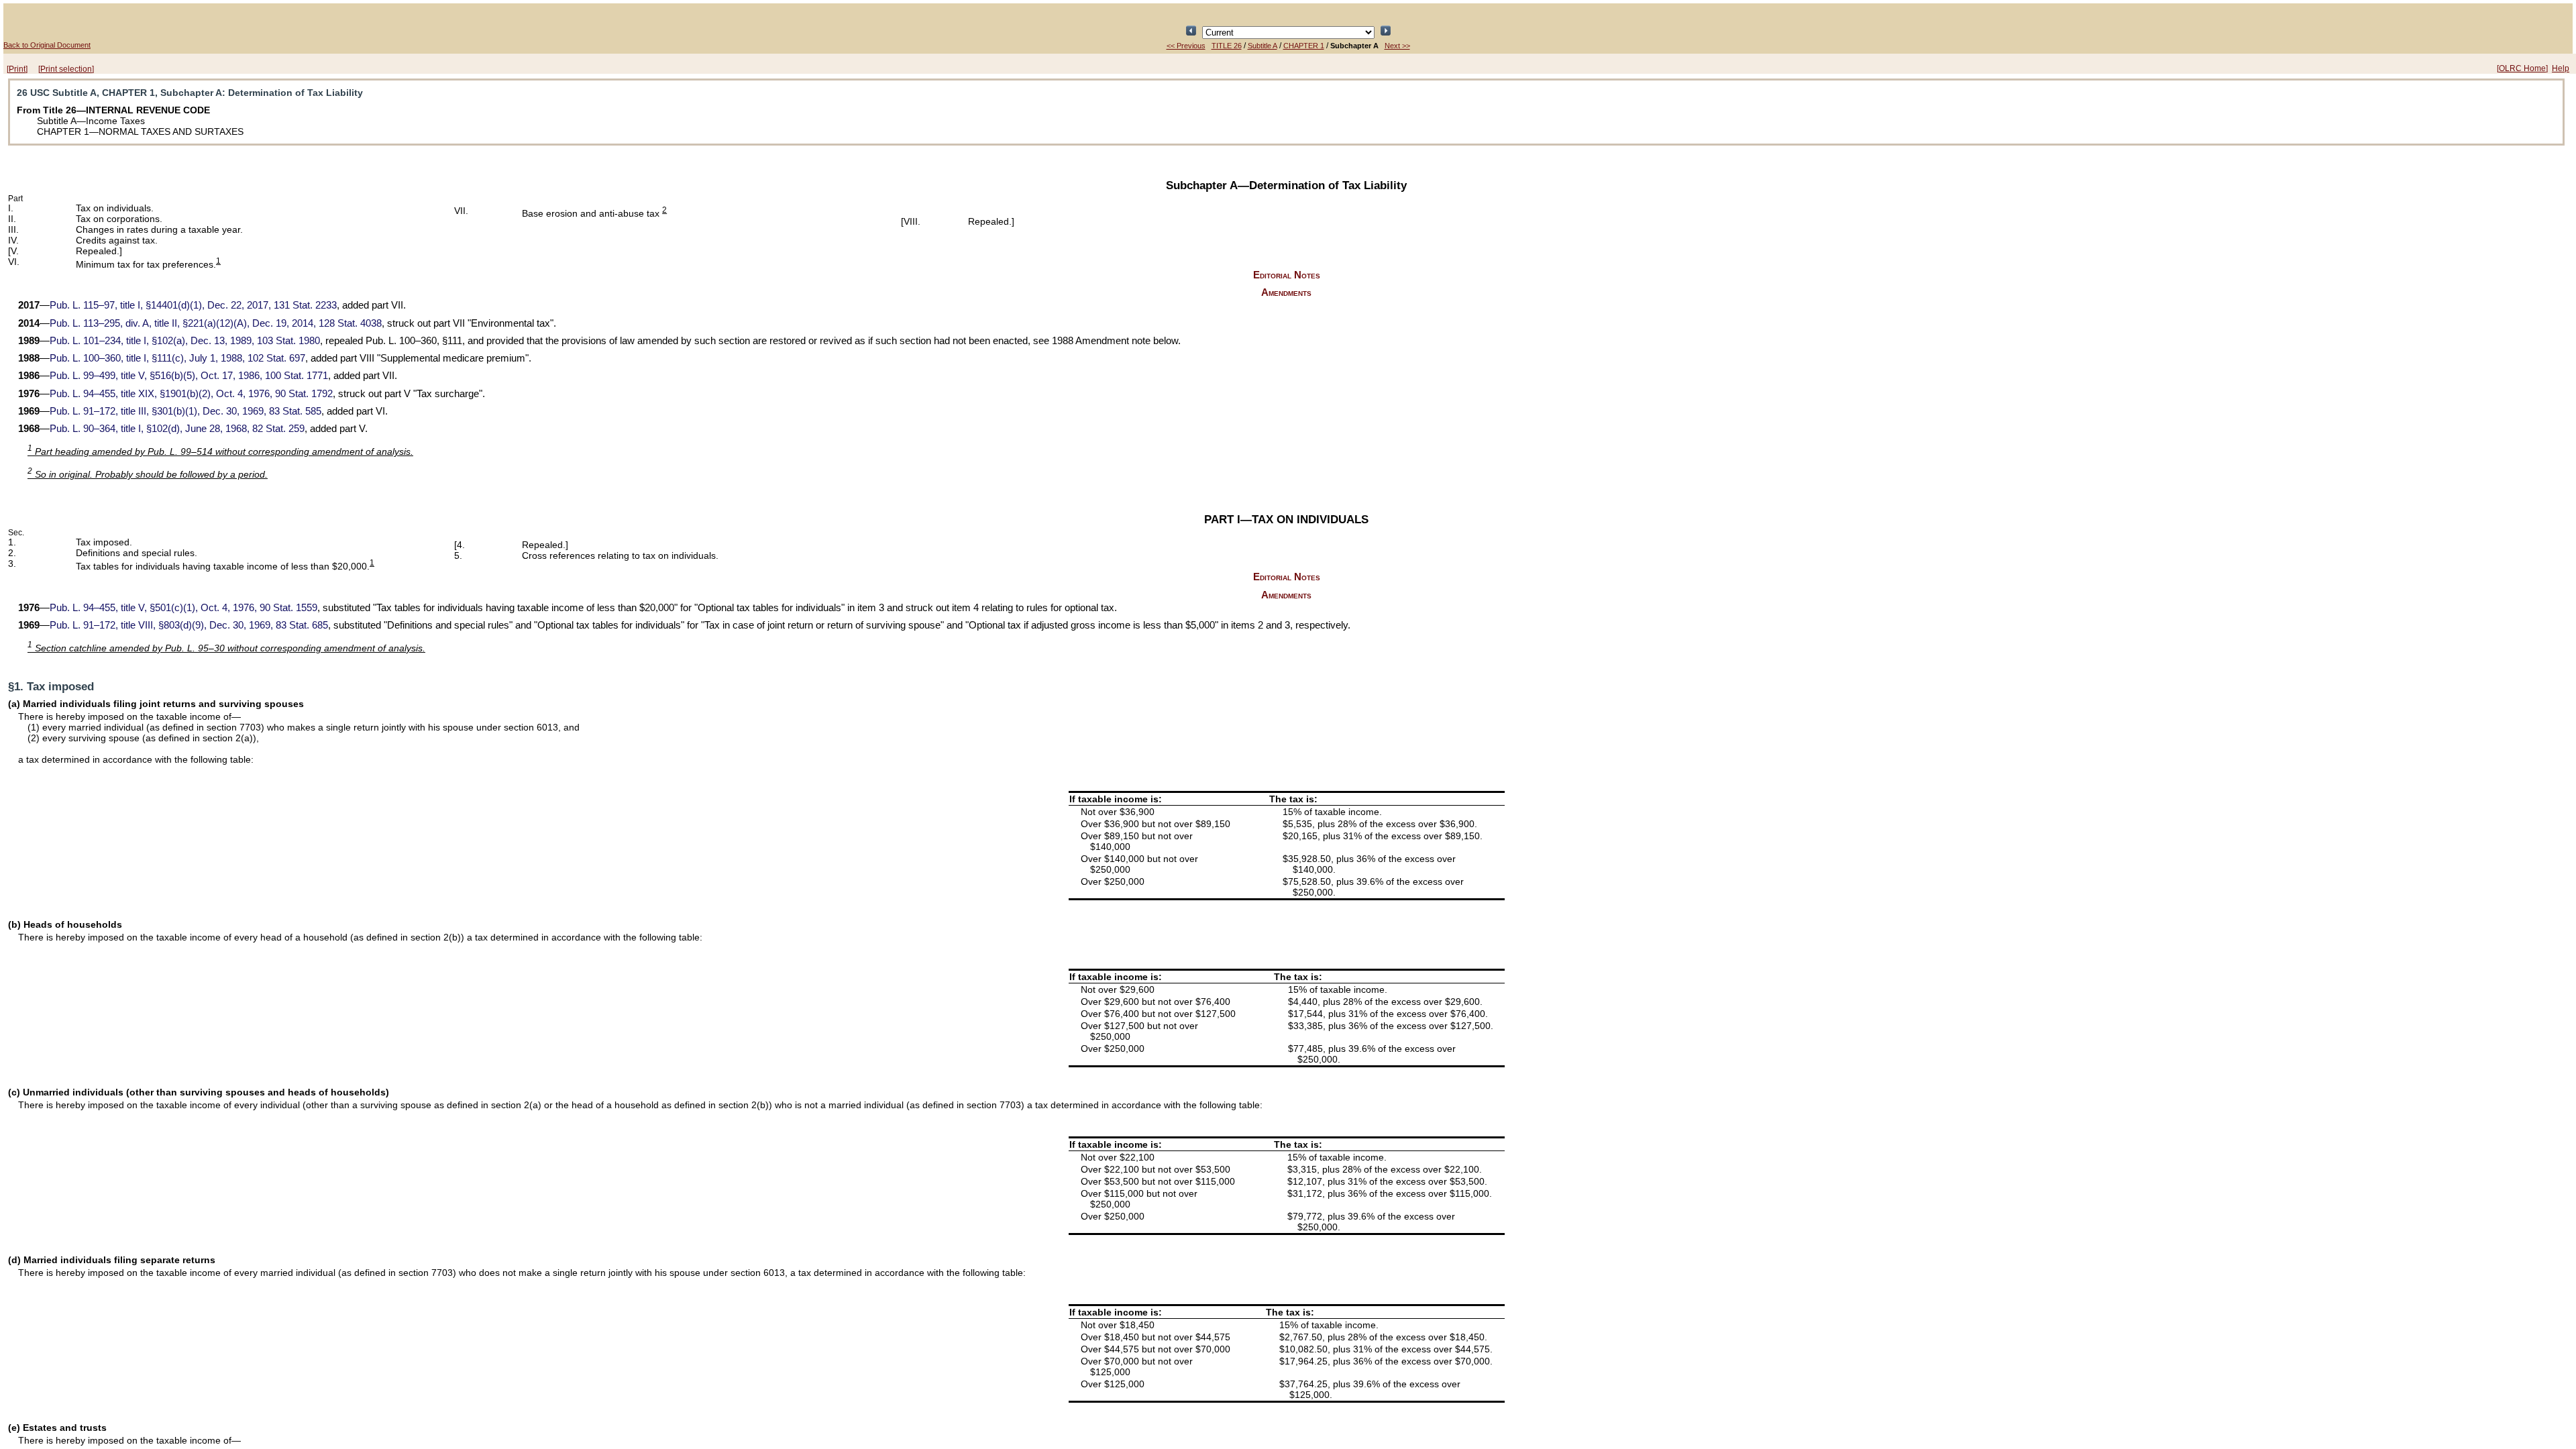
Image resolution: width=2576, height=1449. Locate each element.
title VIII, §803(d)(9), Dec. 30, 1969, (189, 625)
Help (2561, 68)
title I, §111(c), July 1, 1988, (177, 358)
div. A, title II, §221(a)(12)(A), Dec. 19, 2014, (216, 323)
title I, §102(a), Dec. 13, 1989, (185, 341)
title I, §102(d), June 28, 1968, (177, 429)
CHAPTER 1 (1304, 46)
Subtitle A (1263, 46)
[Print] (17, 69)
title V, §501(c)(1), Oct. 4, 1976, (183, 608)
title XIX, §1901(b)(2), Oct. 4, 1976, (191, 394)
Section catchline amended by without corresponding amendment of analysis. (226, 648)
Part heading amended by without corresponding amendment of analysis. (220, 451)
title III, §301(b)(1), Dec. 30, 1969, (185, 411)
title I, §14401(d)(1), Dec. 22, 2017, (193, 305)
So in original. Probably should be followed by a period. (148, 474)
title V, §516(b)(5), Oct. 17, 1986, (189, 376)
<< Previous (1186, 46)
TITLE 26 (1227, 46)
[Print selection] (66, 69)
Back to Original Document (47, 45)
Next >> (1397, 46)
